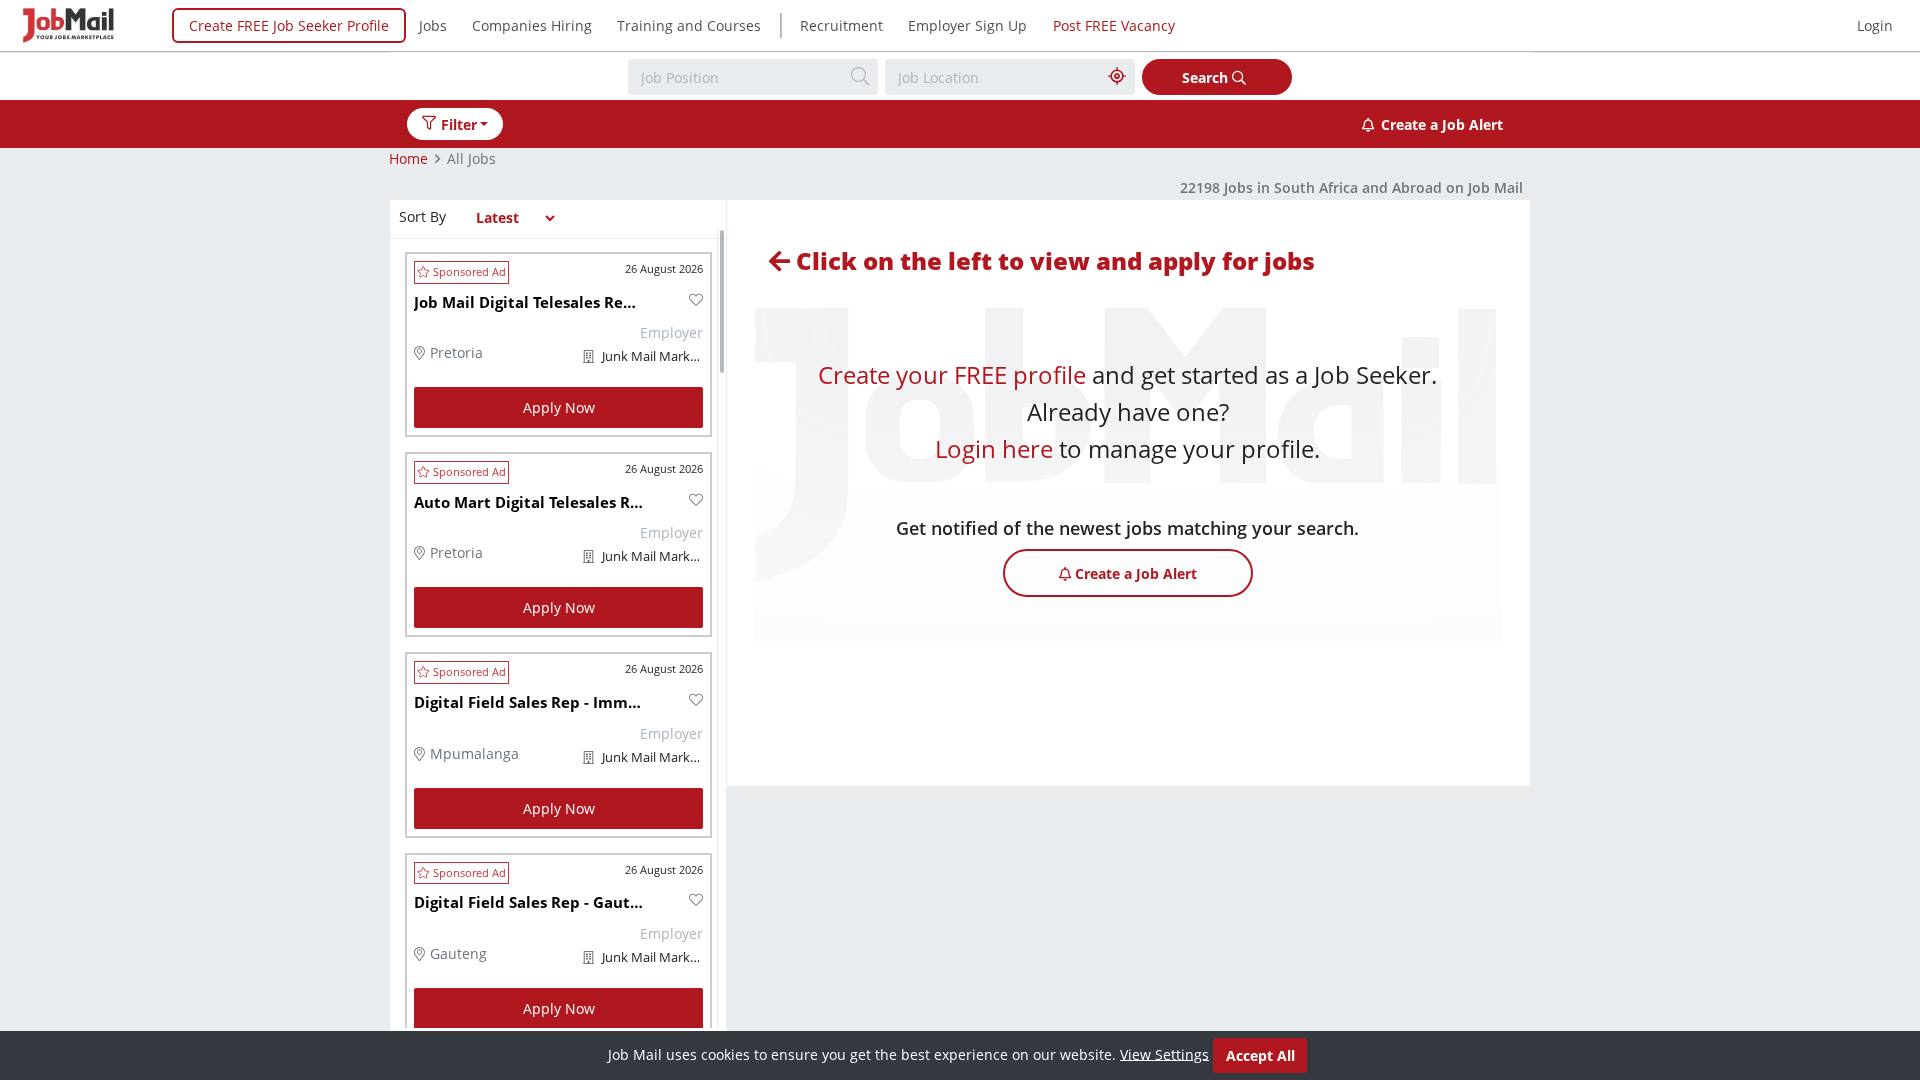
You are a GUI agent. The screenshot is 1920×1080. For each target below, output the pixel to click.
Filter (459, 124)
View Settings (1164, 1053)
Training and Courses (689, 25)
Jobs (433, 25)
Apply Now (559, 407)
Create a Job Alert (1442, 124)
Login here (994, 448)
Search (1207, 77)
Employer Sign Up (967, 25)
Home (408, 158)
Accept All (1260, 1055)
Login (1875, 25)
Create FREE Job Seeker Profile (289, 25)
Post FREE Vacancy (1114, 25)
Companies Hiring (532, 25)
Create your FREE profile (952, 374)
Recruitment (841, 25)
